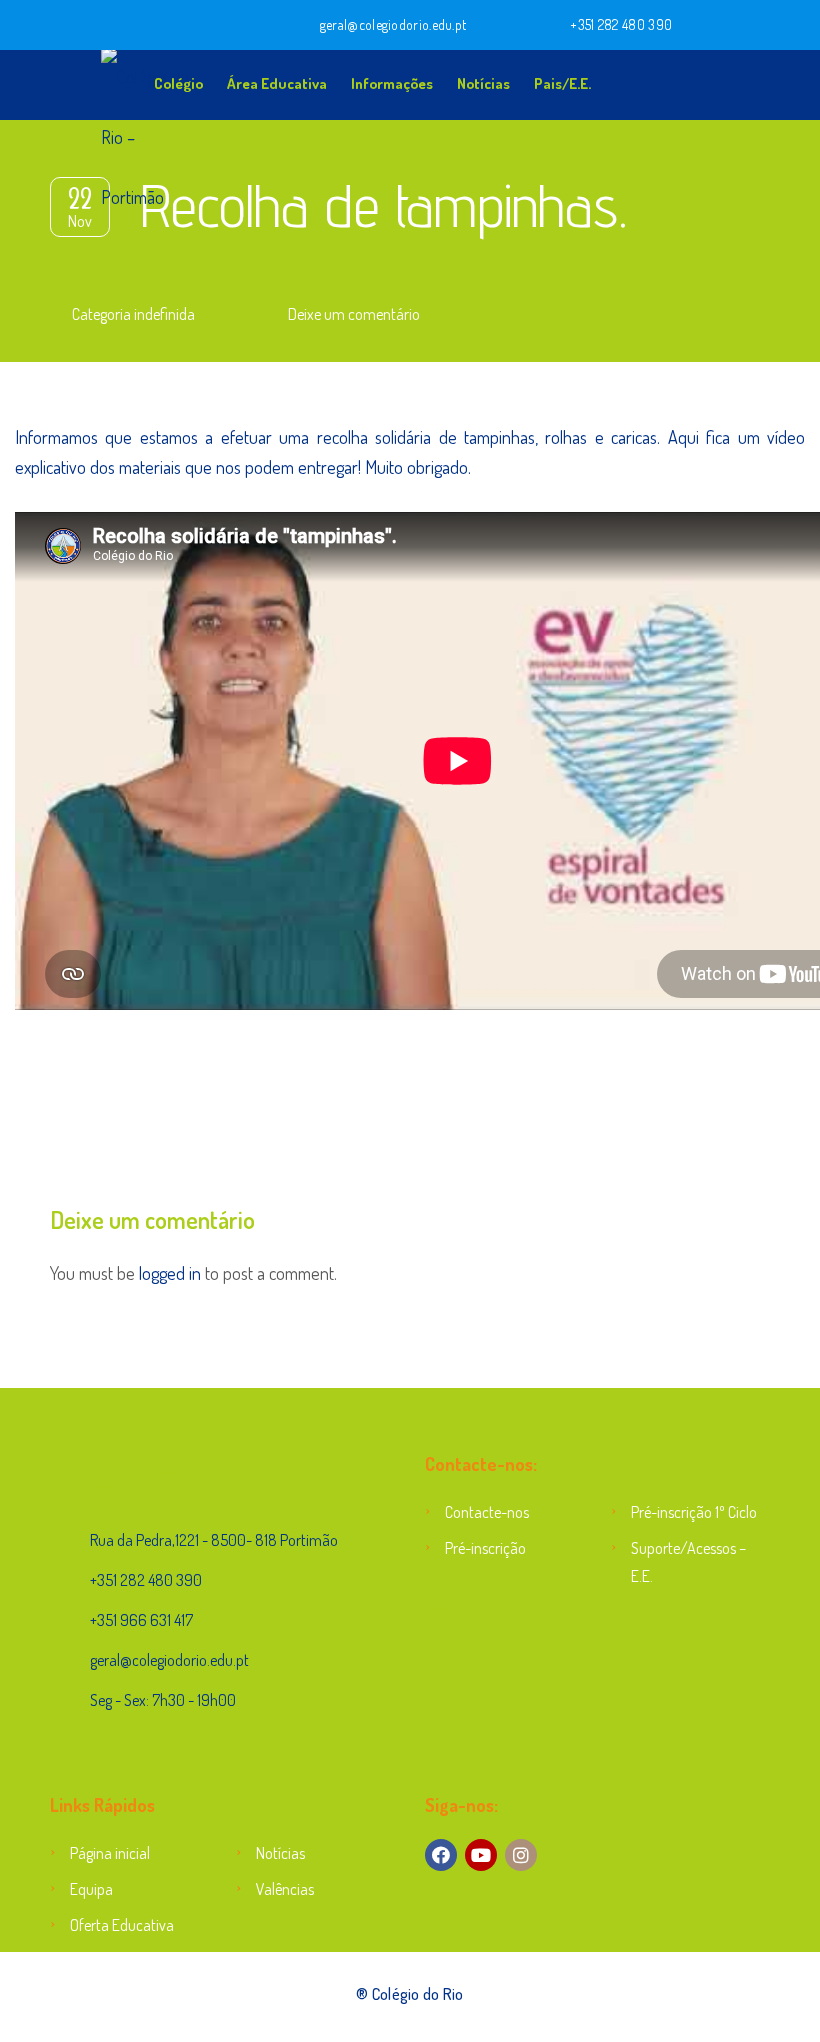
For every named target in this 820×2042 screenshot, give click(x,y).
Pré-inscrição (485, 1548)
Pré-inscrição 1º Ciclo (694, 1512)
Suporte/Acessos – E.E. (688, 1562)
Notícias (483, 83)
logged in (170, 1273)
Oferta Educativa (122, 1925)
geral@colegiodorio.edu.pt (393, 24)
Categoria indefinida (133, 314)
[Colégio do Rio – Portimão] (85, 80)
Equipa (91, 1889)
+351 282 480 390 (621, 24)
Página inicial (110, 1853)
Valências (285, 1889)
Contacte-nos (487, 1512)
